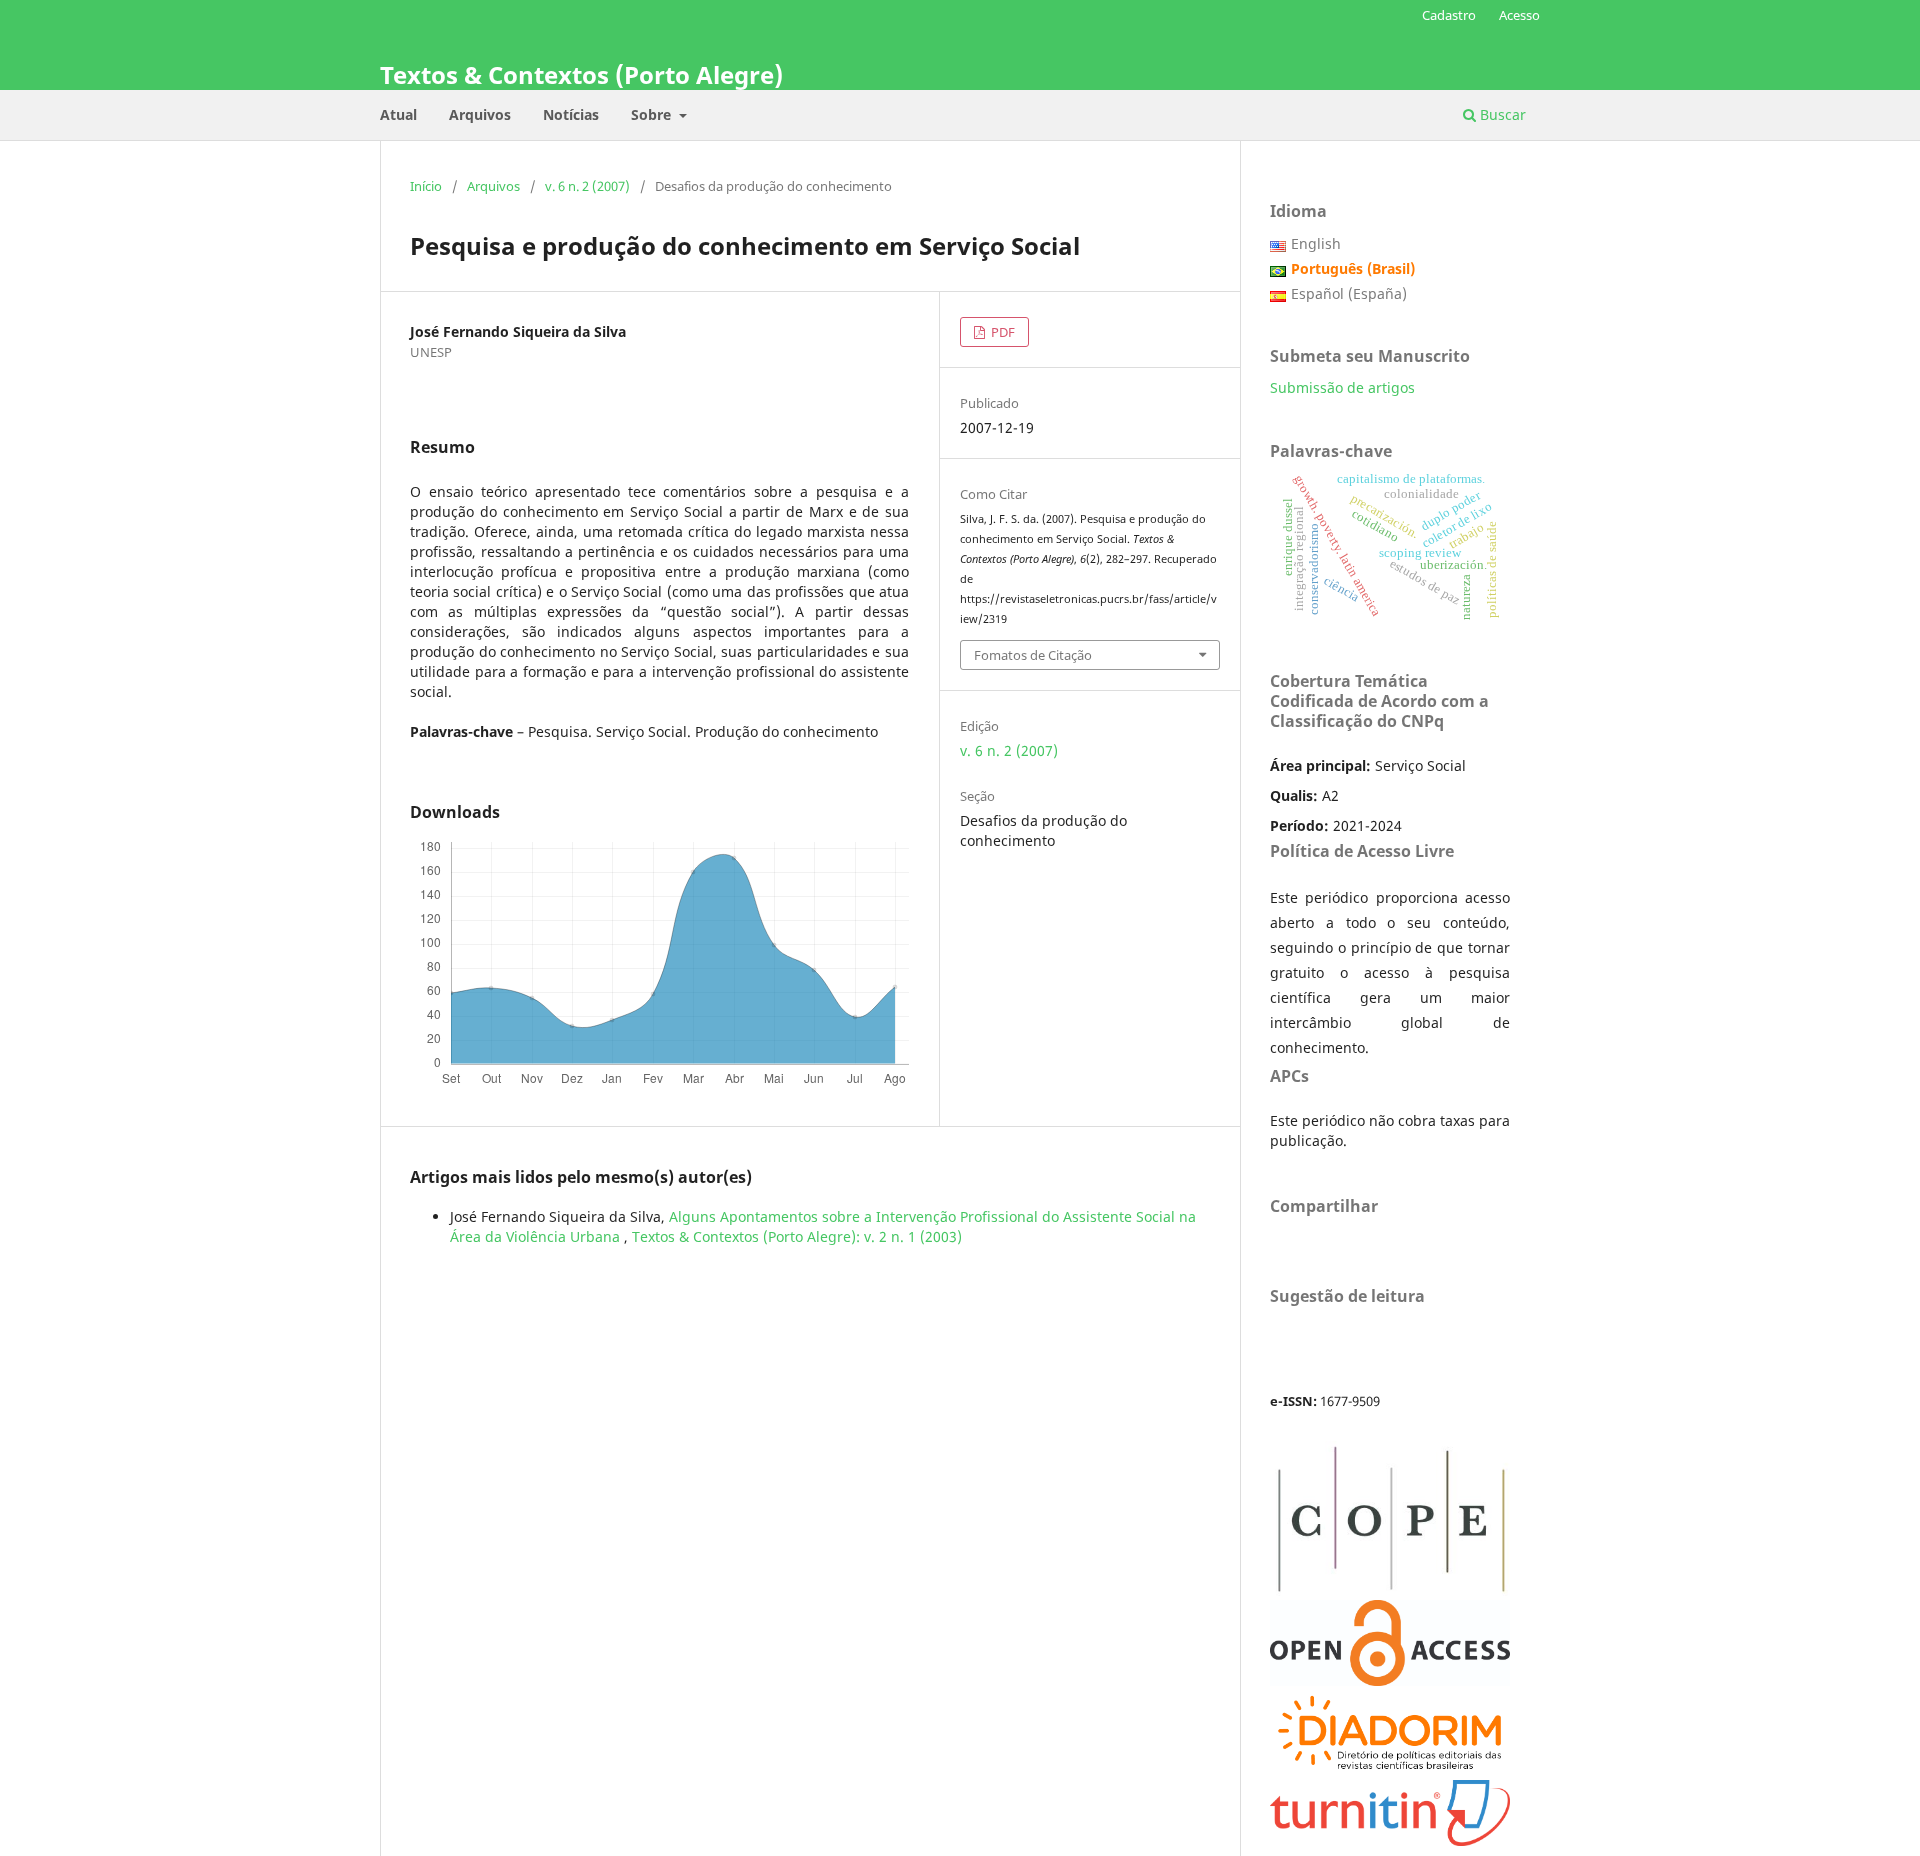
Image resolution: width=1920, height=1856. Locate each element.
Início (426, 186)
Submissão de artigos (1342, 387)
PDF (1001, 332)
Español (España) (1349, 293)
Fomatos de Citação (1033, 655)
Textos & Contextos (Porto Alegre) (581, 74)
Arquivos (480, 114)
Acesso (1519, 15)
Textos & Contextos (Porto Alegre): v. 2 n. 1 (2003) (797, 1236)
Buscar (1501, 114)
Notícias (571, 114)
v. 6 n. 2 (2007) (587, 186)
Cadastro (1449, 15)
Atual (398, 114)
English (1316, 243)
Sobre (653, 114)
